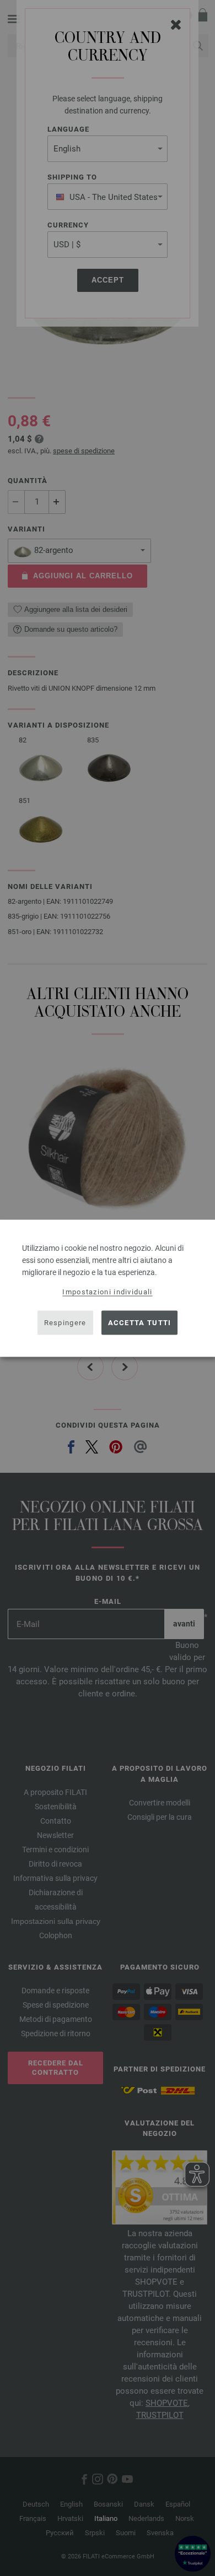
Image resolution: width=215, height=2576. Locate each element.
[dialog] (108, 1288)
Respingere (65, 1323)
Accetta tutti (140, 1323)
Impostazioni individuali (107, 1291)
